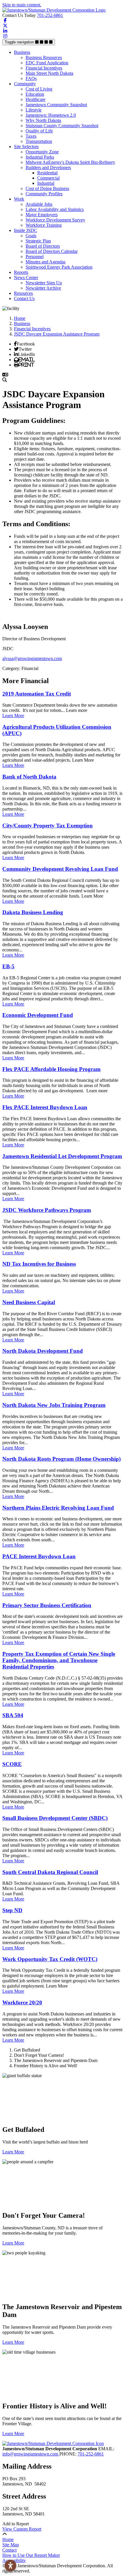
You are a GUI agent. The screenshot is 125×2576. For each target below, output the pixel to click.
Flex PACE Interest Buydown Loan (45, 1107)
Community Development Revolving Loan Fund (60, 869)
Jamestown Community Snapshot (56, 105)
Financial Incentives (44, 68)
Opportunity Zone (42, 152)
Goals (31, 236)
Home (8, 2539)
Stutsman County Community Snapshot (62, 126)
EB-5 (8, 966)
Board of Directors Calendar (52, 251)
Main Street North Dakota (49, 73)
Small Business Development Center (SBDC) (55, 1818)
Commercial (48, 178)
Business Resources (44, 57)
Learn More (13, 716)
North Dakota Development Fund (43, 1351)
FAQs (31, 78)
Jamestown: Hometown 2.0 (51, 115)
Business (22, 52)
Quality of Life (39, 131)
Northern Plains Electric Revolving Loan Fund (58, 1508)
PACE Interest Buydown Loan (39, 1556)
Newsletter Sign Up (44, 283)
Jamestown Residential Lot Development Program (62, 1156)
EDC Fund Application (47, 63)
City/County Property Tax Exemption (48, 826)
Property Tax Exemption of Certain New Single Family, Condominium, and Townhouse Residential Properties (59, 1660)
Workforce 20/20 (22, 2003)
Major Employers (42, 215)
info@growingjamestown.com (31, 2454)
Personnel (35, 257)
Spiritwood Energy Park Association (59, 267)
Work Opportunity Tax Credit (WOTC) (50, 1959)
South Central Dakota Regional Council (50, 1872)
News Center (26, 278)
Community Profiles (44, 194)
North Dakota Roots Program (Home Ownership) (61, 1459)
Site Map (11, 2545)
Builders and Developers (48, 167)
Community (25, 84)
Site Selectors (26, 147)
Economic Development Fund (38, 1015)
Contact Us (24, 298)
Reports (21, 272)
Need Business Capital (29, 1302)
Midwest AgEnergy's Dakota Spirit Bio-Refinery (70, 162)
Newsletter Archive (43, 288)
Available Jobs (39, 204)
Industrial (46, 183)
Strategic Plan (38, 241)
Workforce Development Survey (55, 220)
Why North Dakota (43, 120)
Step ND (12, 1910)
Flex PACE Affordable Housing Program (51, 1069)
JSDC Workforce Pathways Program (47, 1210)
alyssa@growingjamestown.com (32, 658)
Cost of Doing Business (47, 188)
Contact (9, 2550)
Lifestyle (34, 110)
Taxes (31, 136)
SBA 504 (13, 1715)
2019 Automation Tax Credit (37, 694)
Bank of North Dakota (29, 777)
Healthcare (35, 99)
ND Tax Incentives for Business (39, 1264)
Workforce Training (44, 225)
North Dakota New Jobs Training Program (54, 1405)
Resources (23, 293)
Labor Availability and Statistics (55, 209)
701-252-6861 (50, 15)
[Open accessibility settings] (10, 2566)
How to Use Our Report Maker (31, 2555)
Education (35, 94)
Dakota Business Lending (33, 912)
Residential (47, 173)
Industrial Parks (40, 157)
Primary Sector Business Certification (47, 1605)
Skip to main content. (22, 5)
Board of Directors (43, 246)
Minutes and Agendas (45, 262)
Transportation (39, 141)
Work (19, 199)
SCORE (12, 1764)
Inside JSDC (26, 230)
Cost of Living (39, 89)
